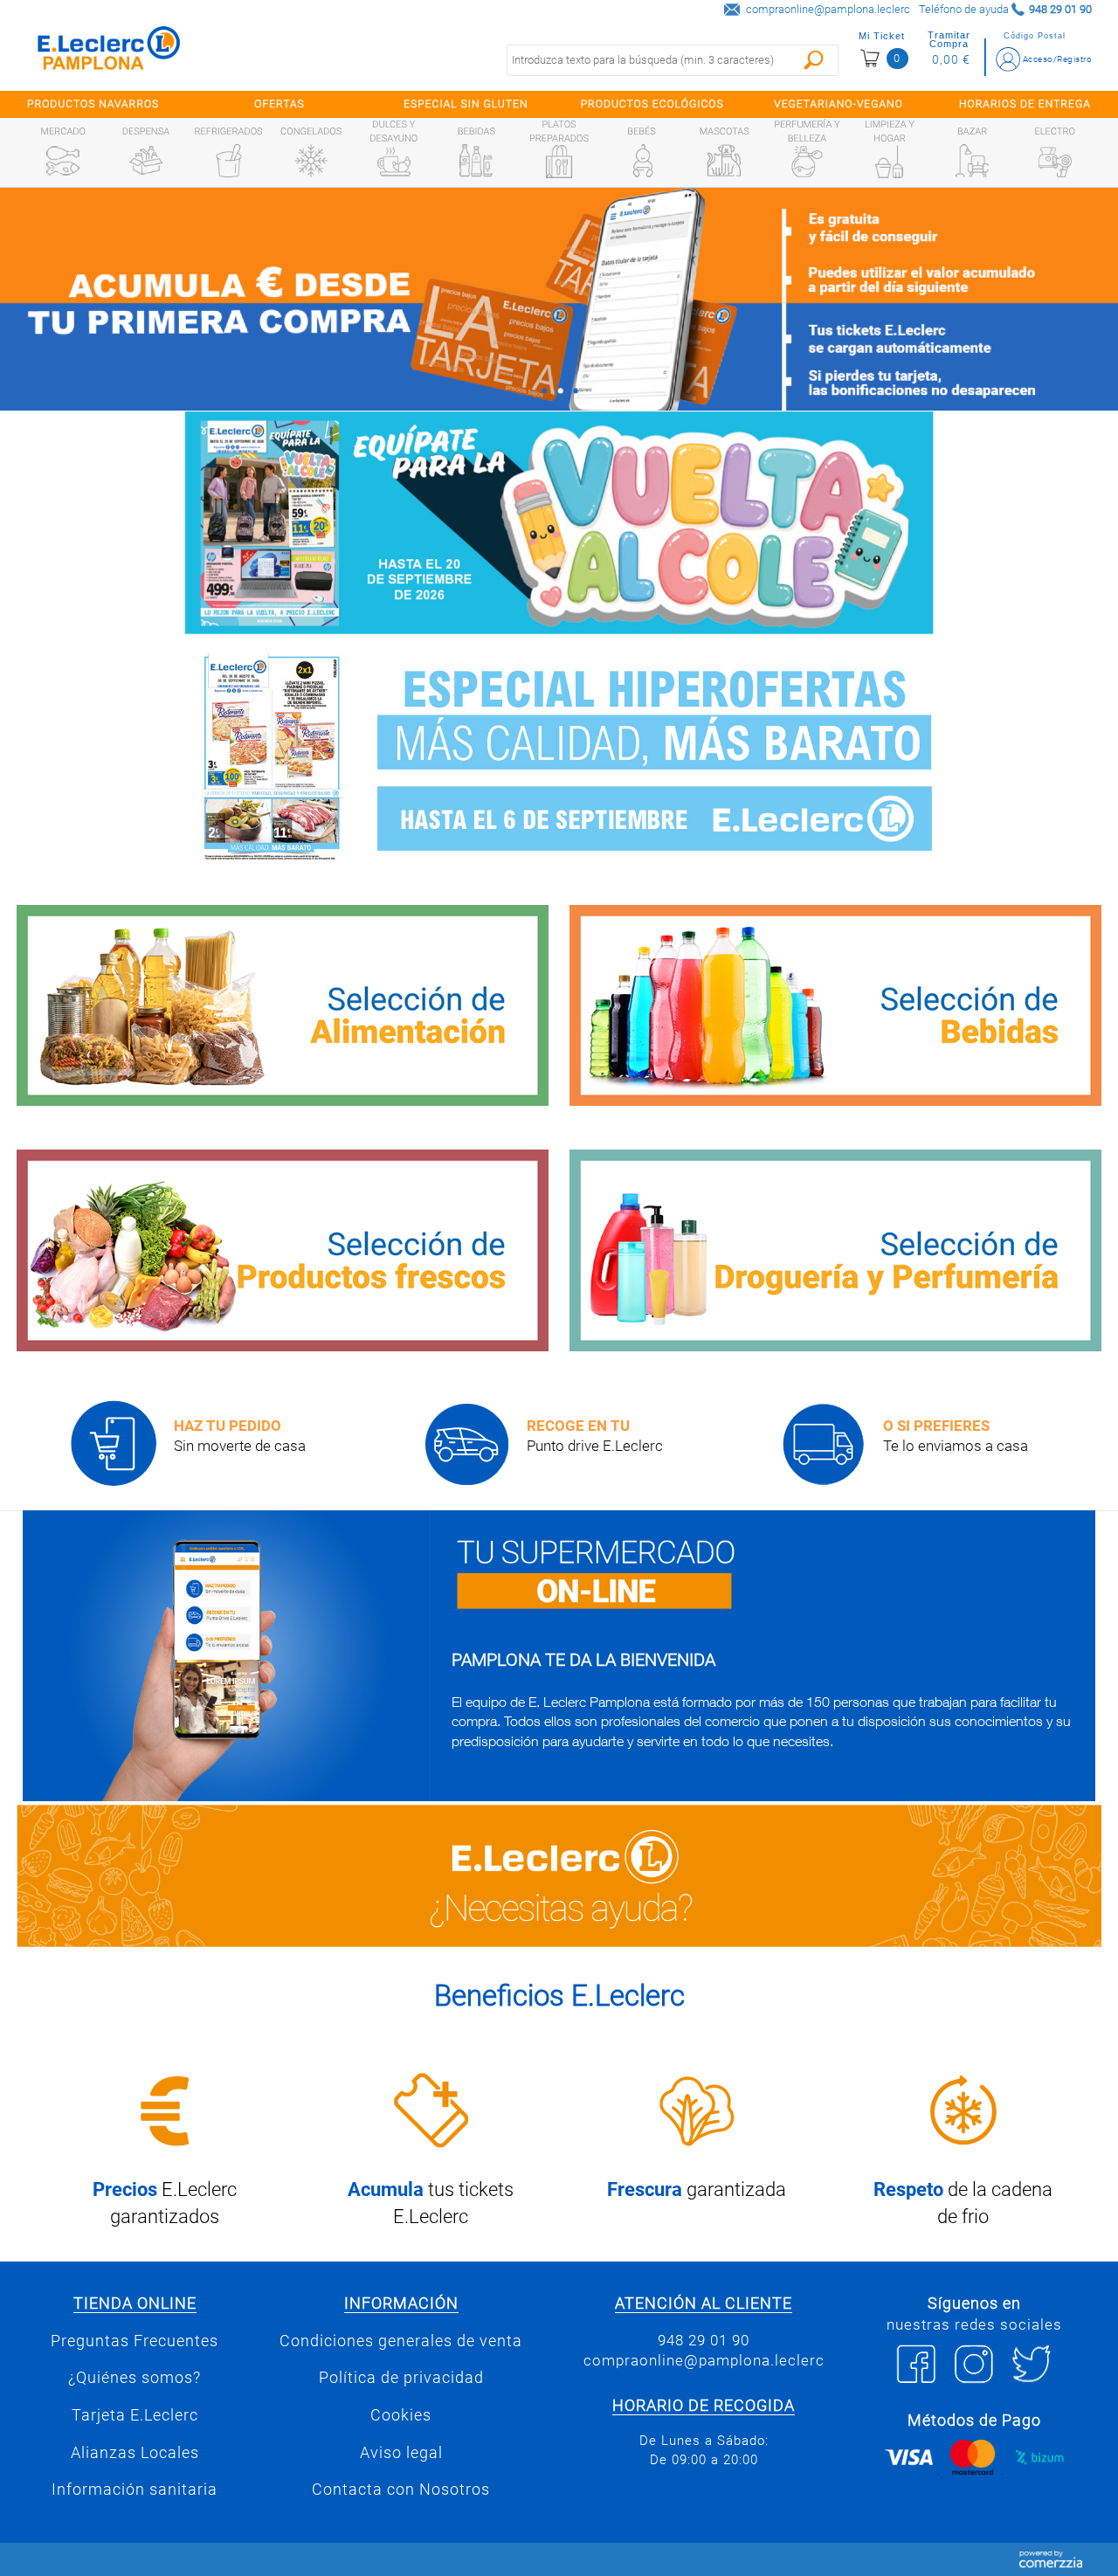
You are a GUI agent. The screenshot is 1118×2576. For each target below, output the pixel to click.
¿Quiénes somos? (135, 2378)
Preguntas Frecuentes (135, 2341)
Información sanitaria (135, 2490)
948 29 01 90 (704, 2340)
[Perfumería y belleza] (807, 162)
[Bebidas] (476, 161)
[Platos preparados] (559, 162)
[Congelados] (311, 161)
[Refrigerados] (229, 161)
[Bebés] (642, 161)
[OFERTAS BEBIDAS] (835, 1006)
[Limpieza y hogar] (889, 162)
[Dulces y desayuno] (394, 162)
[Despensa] (146, 161)
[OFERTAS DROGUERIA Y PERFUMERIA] (835, 1250)
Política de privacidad (401, 2378)
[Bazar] (972, 161)
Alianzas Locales (135, 2453)
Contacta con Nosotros (401, 2490)
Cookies (401, 2415)
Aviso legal (401, 2453)
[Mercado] (63, 161)
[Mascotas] (724, 161)
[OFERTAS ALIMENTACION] (283, 1006)
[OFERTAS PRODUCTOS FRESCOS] (283, 1250)
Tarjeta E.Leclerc (135, 2415)
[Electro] (1055, 161)
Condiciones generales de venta (401, 2341)
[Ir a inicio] (109, 52)
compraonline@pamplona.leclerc (828, 9)
